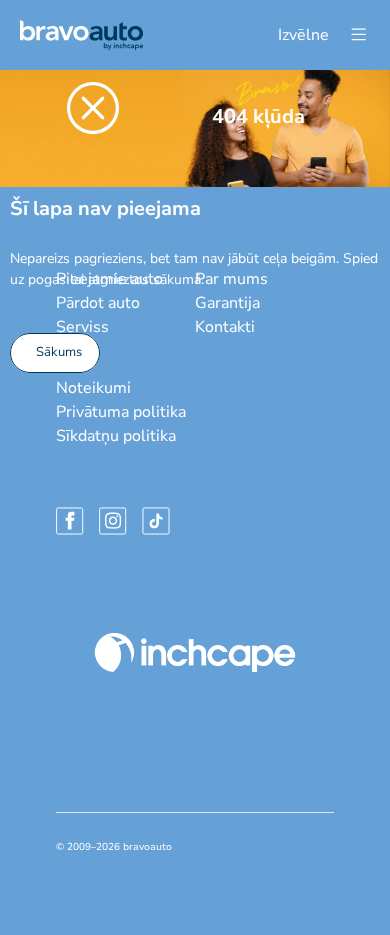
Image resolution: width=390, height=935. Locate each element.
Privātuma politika (121, 412)
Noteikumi (93, 388)
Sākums (59, 352)
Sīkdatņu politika (116, 436)
